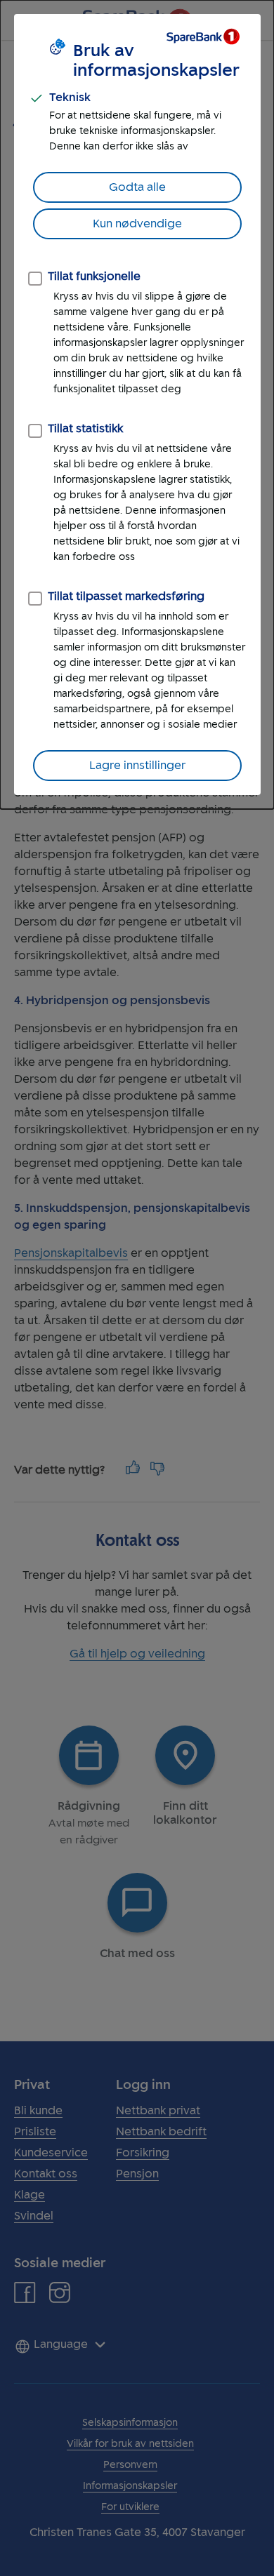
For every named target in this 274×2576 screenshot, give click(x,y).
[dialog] (137, 405)
